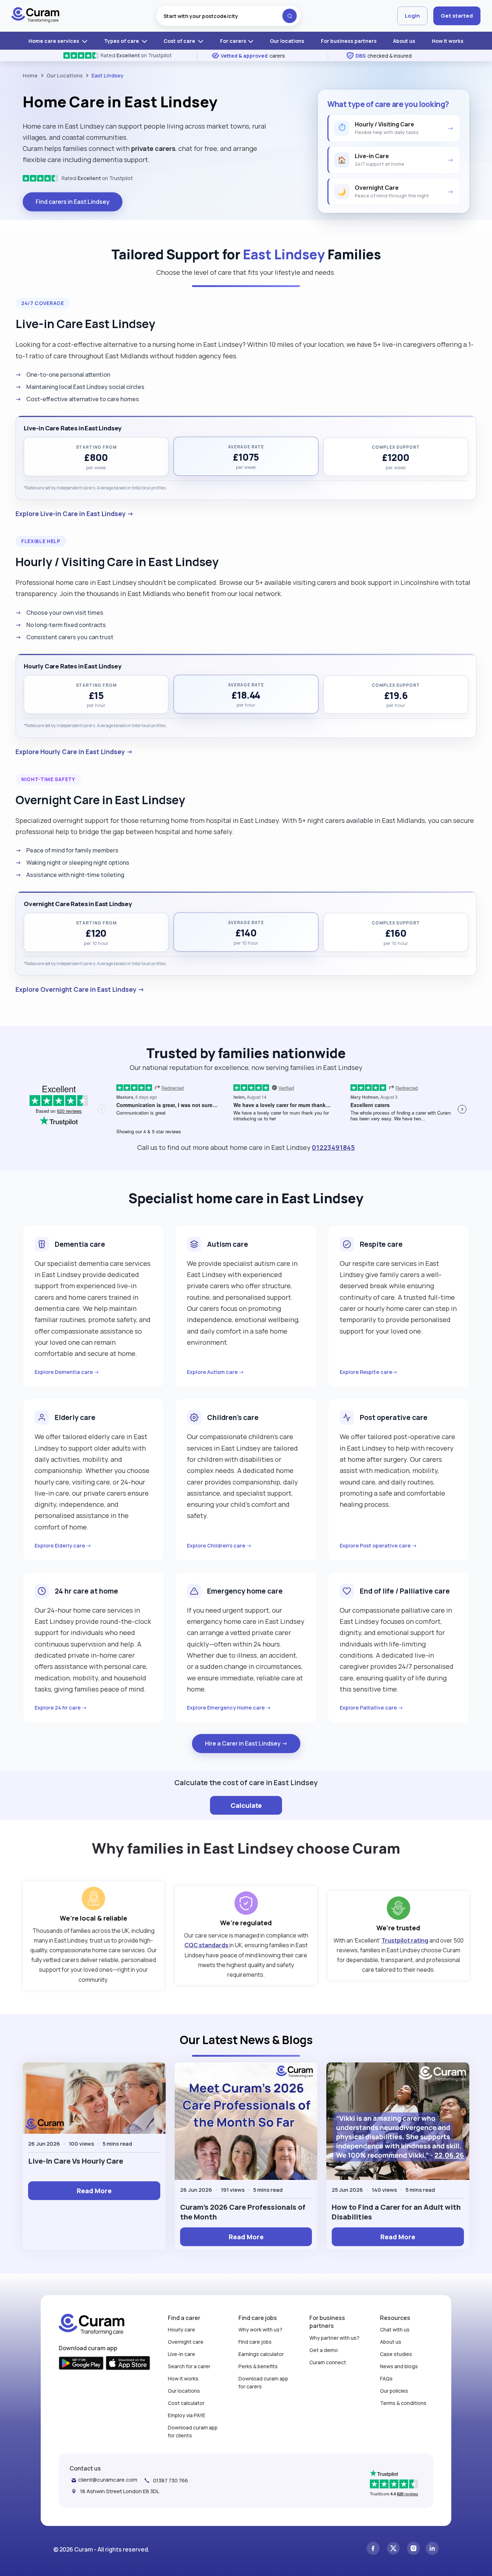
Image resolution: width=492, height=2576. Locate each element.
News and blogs (399, 2366)
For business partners (349, 41)
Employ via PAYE (187, 2415)
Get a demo (324, 2350)
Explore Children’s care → (219, 1545)
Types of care (122, 41)
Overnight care (186, 2342)
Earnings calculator (261, 2354)
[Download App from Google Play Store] (81, 2364)
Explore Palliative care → (372, 1708)
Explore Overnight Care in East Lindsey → (80, 989)
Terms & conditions (403, 2403)
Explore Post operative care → (378, 1545)
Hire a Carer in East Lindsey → (246, 1743)
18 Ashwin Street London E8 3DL (120, 2491)
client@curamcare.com (108, 2480)
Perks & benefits (258, 2366)
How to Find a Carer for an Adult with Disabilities (396, 2212)
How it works (448, 41)
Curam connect (328, 2362)
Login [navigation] (412, 16)
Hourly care (182, 2329)
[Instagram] (413, 2549)
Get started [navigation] (457, 16)
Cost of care (180, 41)
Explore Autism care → (216, 1372)
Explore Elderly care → (63, 1545)
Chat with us (395, 2329)
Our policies (394, 2391)
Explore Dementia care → (67, 1372)
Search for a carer (189, 2366)
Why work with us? (260, 2329)
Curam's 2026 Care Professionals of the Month (243, 2212)
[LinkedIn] (432, 2549)
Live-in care (182, 2354)
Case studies (396, 2354)
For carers (233, 41)
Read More (94, 2191)
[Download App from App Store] (128, 2364)
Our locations (287, 41)
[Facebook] (373, 2549)
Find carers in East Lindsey (73, 202)
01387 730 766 (171, 2480)
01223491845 (333, 1147)
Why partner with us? (334, 2338)
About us (404, 41)
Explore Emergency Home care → (229, 1708)
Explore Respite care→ (369, 1372)
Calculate (246, 1805)
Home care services (54, 41)
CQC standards (207, 1945)
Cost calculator (186, 2403)
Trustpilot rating (405, 1940)
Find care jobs (255, 2342)
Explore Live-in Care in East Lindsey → (75, 514)
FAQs (386, 2378)
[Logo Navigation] (35, 16)
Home (30, 75)
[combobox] (228, 16)
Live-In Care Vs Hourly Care (76, 2161)
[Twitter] (393, 2549)
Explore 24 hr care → (61, 1708)
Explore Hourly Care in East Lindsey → (74, 752)
